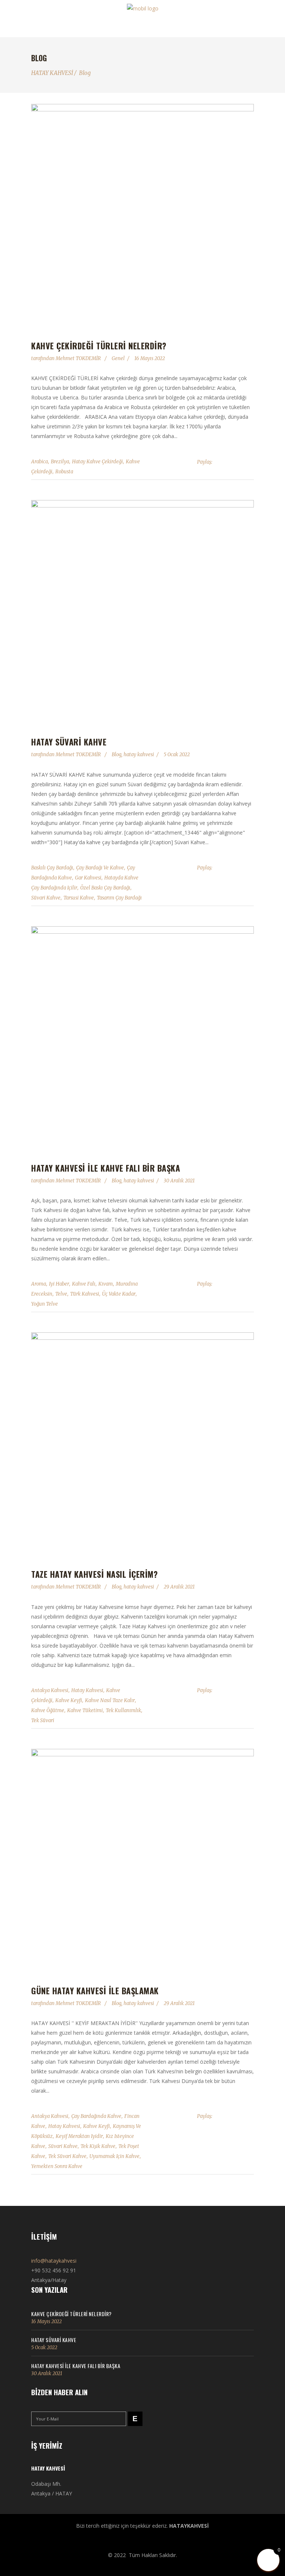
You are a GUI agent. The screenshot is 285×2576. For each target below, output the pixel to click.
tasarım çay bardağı (119, 898)
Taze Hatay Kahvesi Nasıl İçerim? (94, 1574)
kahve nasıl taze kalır (110, 1700)
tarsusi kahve (79, 898)
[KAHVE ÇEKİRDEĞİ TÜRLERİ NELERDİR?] (142, 215)
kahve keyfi (69, 1700)
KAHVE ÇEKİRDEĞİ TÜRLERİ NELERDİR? (99, 346)
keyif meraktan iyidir (79, 2136)
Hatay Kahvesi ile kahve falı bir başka (106, 1168)
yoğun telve (45, 1304)
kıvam (106, 1284)
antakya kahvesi (50, 1690)
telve (61, 1294)
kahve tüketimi (85, 1710)
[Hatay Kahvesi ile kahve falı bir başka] (142, 1038)
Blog (85, 73)
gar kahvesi (88, 878)
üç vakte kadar (119, 1294)
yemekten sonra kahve (57, 2166)
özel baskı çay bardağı (105, 888)
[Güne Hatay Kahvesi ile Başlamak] (142, 1860)
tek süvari (43, 1720)
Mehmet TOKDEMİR (79, 358)
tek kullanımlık (123, 1710)
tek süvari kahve (67, 2156)
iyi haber (59, 1284)
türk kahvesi (85, 1294)
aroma (39, 1284)
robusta (64, 472)
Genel (118, 358)
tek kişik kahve (98, 2146)
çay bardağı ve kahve (100, 868)
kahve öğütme (48, 1710)
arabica (40, 462)
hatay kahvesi (139, 755)
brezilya (60, 462)
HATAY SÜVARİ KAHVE (69, 742)
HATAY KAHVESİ (52, 73)
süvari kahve (46, 898)
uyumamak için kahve (114, 2156)
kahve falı (84, 1284)
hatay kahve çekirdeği (97, 462)
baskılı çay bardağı (52, 868)
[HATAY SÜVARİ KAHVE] (142, 611)
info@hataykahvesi (54, 2261)
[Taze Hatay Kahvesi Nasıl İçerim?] (142, 1444)
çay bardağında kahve (96, 2116)
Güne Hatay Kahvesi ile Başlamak (95, 1991)
